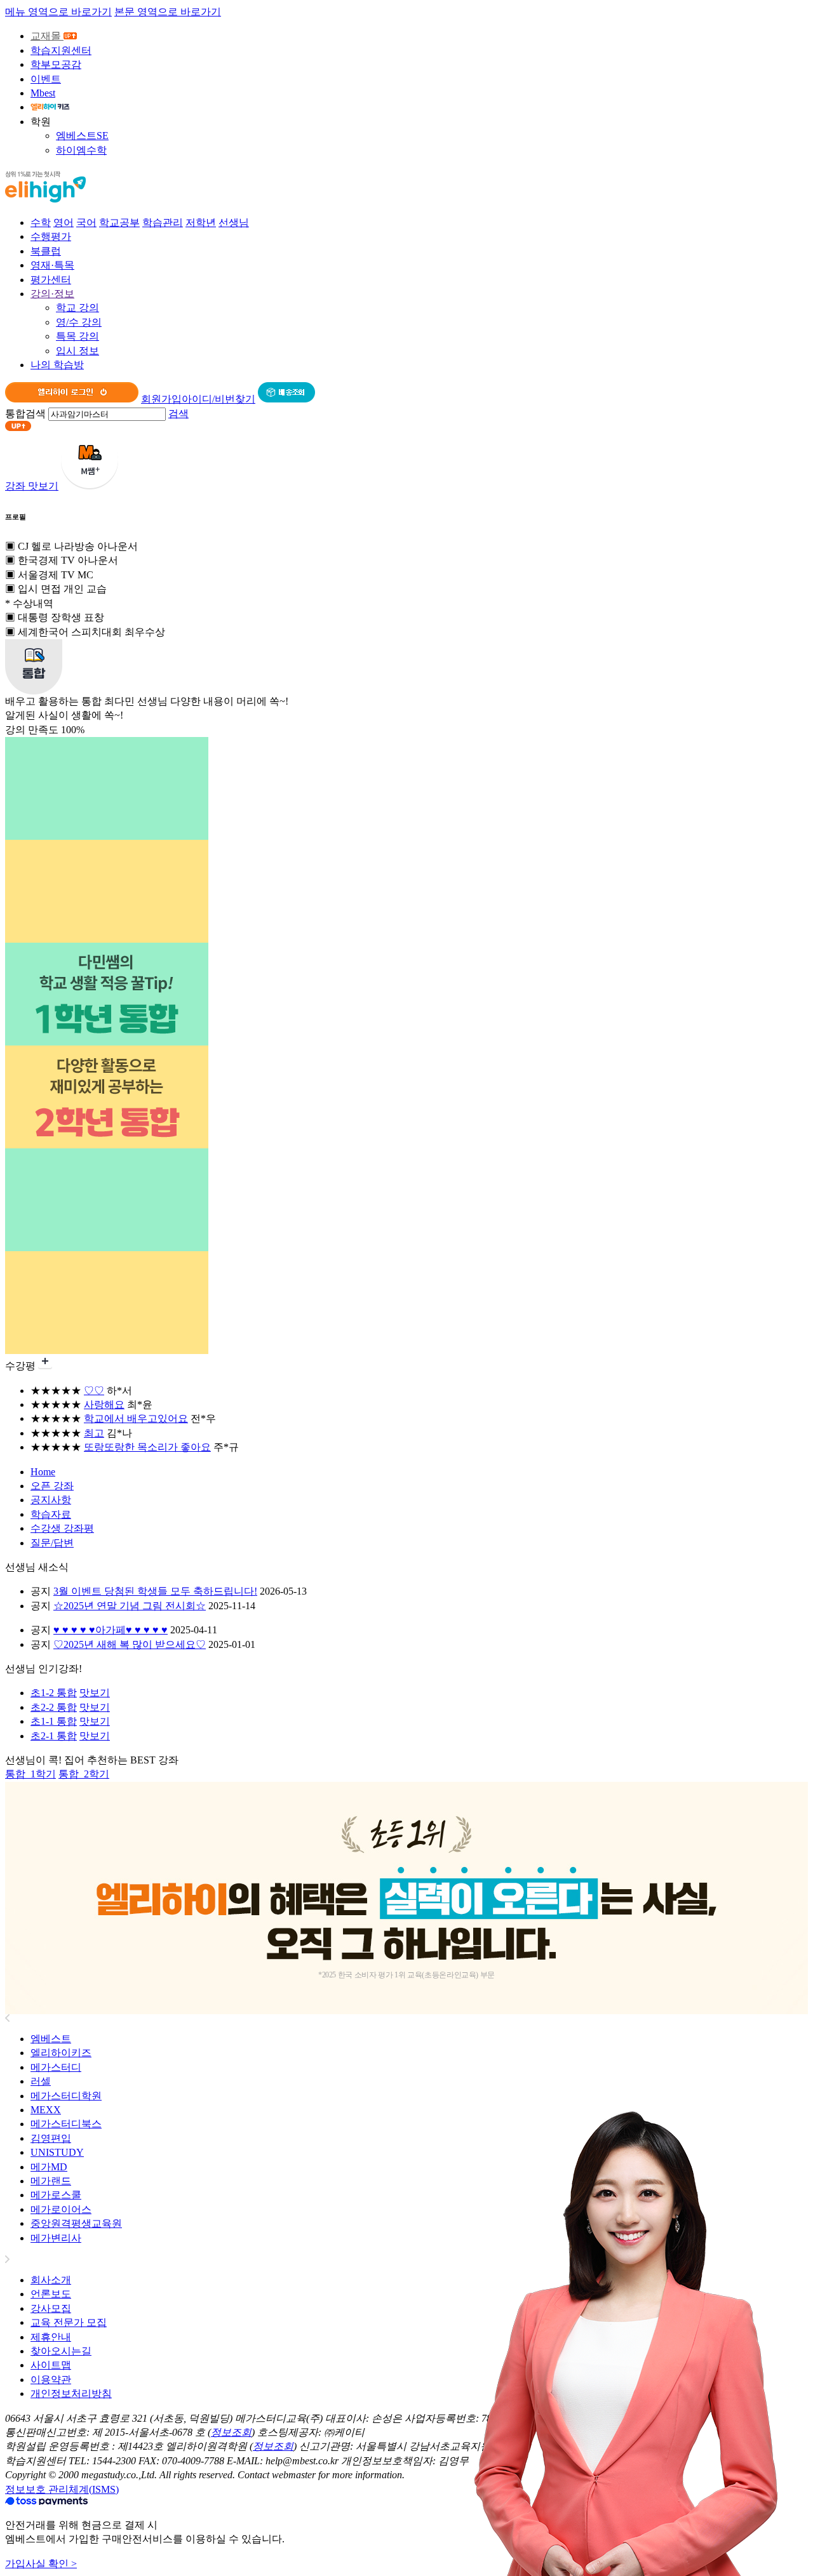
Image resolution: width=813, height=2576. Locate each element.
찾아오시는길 (61, 2351)
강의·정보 (52, 294)
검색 (178, 414)
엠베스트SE (82, 136)
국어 (86, 222)
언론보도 (51, 2294)
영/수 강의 (79, 322)
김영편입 (51, 2138)
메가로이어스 (61, 2209)
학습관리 (163, 222)
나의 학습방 (57, 365)
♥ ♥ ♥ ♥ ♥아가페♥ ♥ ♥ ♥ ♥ (111, 1630)
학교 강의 (77, 308)
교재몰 (47, 36)
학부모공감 (56, 64)
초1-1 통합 (54, 1721)
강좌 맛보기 (32, 486)
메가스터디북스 (66, 2124)
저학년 (201, 222)
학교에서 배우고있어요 (136, 1418)
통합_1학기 (30, 1774)
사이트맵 (51, 2365)
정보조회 (231, 2432)
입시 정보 (77, 351)
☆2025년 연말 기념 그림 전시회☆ (130, 1606)
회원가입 (161, 399)
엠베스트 (51, 2039)
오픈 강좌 (52, 1486)
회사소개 (51, 2280)
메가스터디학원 (66, 2096)
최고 (94, 1433)
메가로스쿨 (56, 2195)
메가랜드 (51, 2181)
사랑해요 (104, 1404)
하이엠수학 (81, 150)
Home (43, 1472)
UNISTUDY (57, 2152)
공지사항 (51, 1500)
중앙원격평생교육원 (76, 2223)
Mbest (43, 93)
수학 (41, 222)
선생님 (234, 222)
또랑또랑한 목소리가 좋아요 (147, 1447)
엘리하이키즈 (61, 2053)
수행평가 (51, 236)
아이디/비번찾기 (218, 399)
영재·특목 (52, 265)
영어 (64, 222)
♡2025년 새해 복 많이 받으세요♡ (130, 1644)
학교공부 (119, 222)
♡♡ (94, 1391)
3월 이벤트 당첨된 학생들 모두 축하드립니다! (155, 1591)
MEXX (46, 2110)
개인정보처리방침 (71, 2393)
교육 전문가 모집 (69, 2322)
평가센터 (51, 280)
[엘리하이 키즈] (50, 107)
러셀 (41, 2081)
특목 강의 (77, 336)
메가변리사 (56, 2238)
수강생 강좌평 (62, 1528)
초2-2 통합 (54, 1707)
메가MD (49, 2167)
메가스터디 (56, 2067)
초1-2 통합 (54, 1693)
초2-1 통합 (54, 1736)
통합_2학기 (84, 1774)
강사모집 (51, 2308)
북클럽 (46, 251)
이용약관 (51, 2380)
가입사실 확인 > (41, 2564)
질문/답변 (52, 1543)
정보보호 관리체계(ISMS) (62, 2489)
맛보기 (95, 1693)
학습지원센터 (61, 50)
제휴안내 (51, 2337)
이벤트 (46, 79)
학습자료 (51, 1514)
